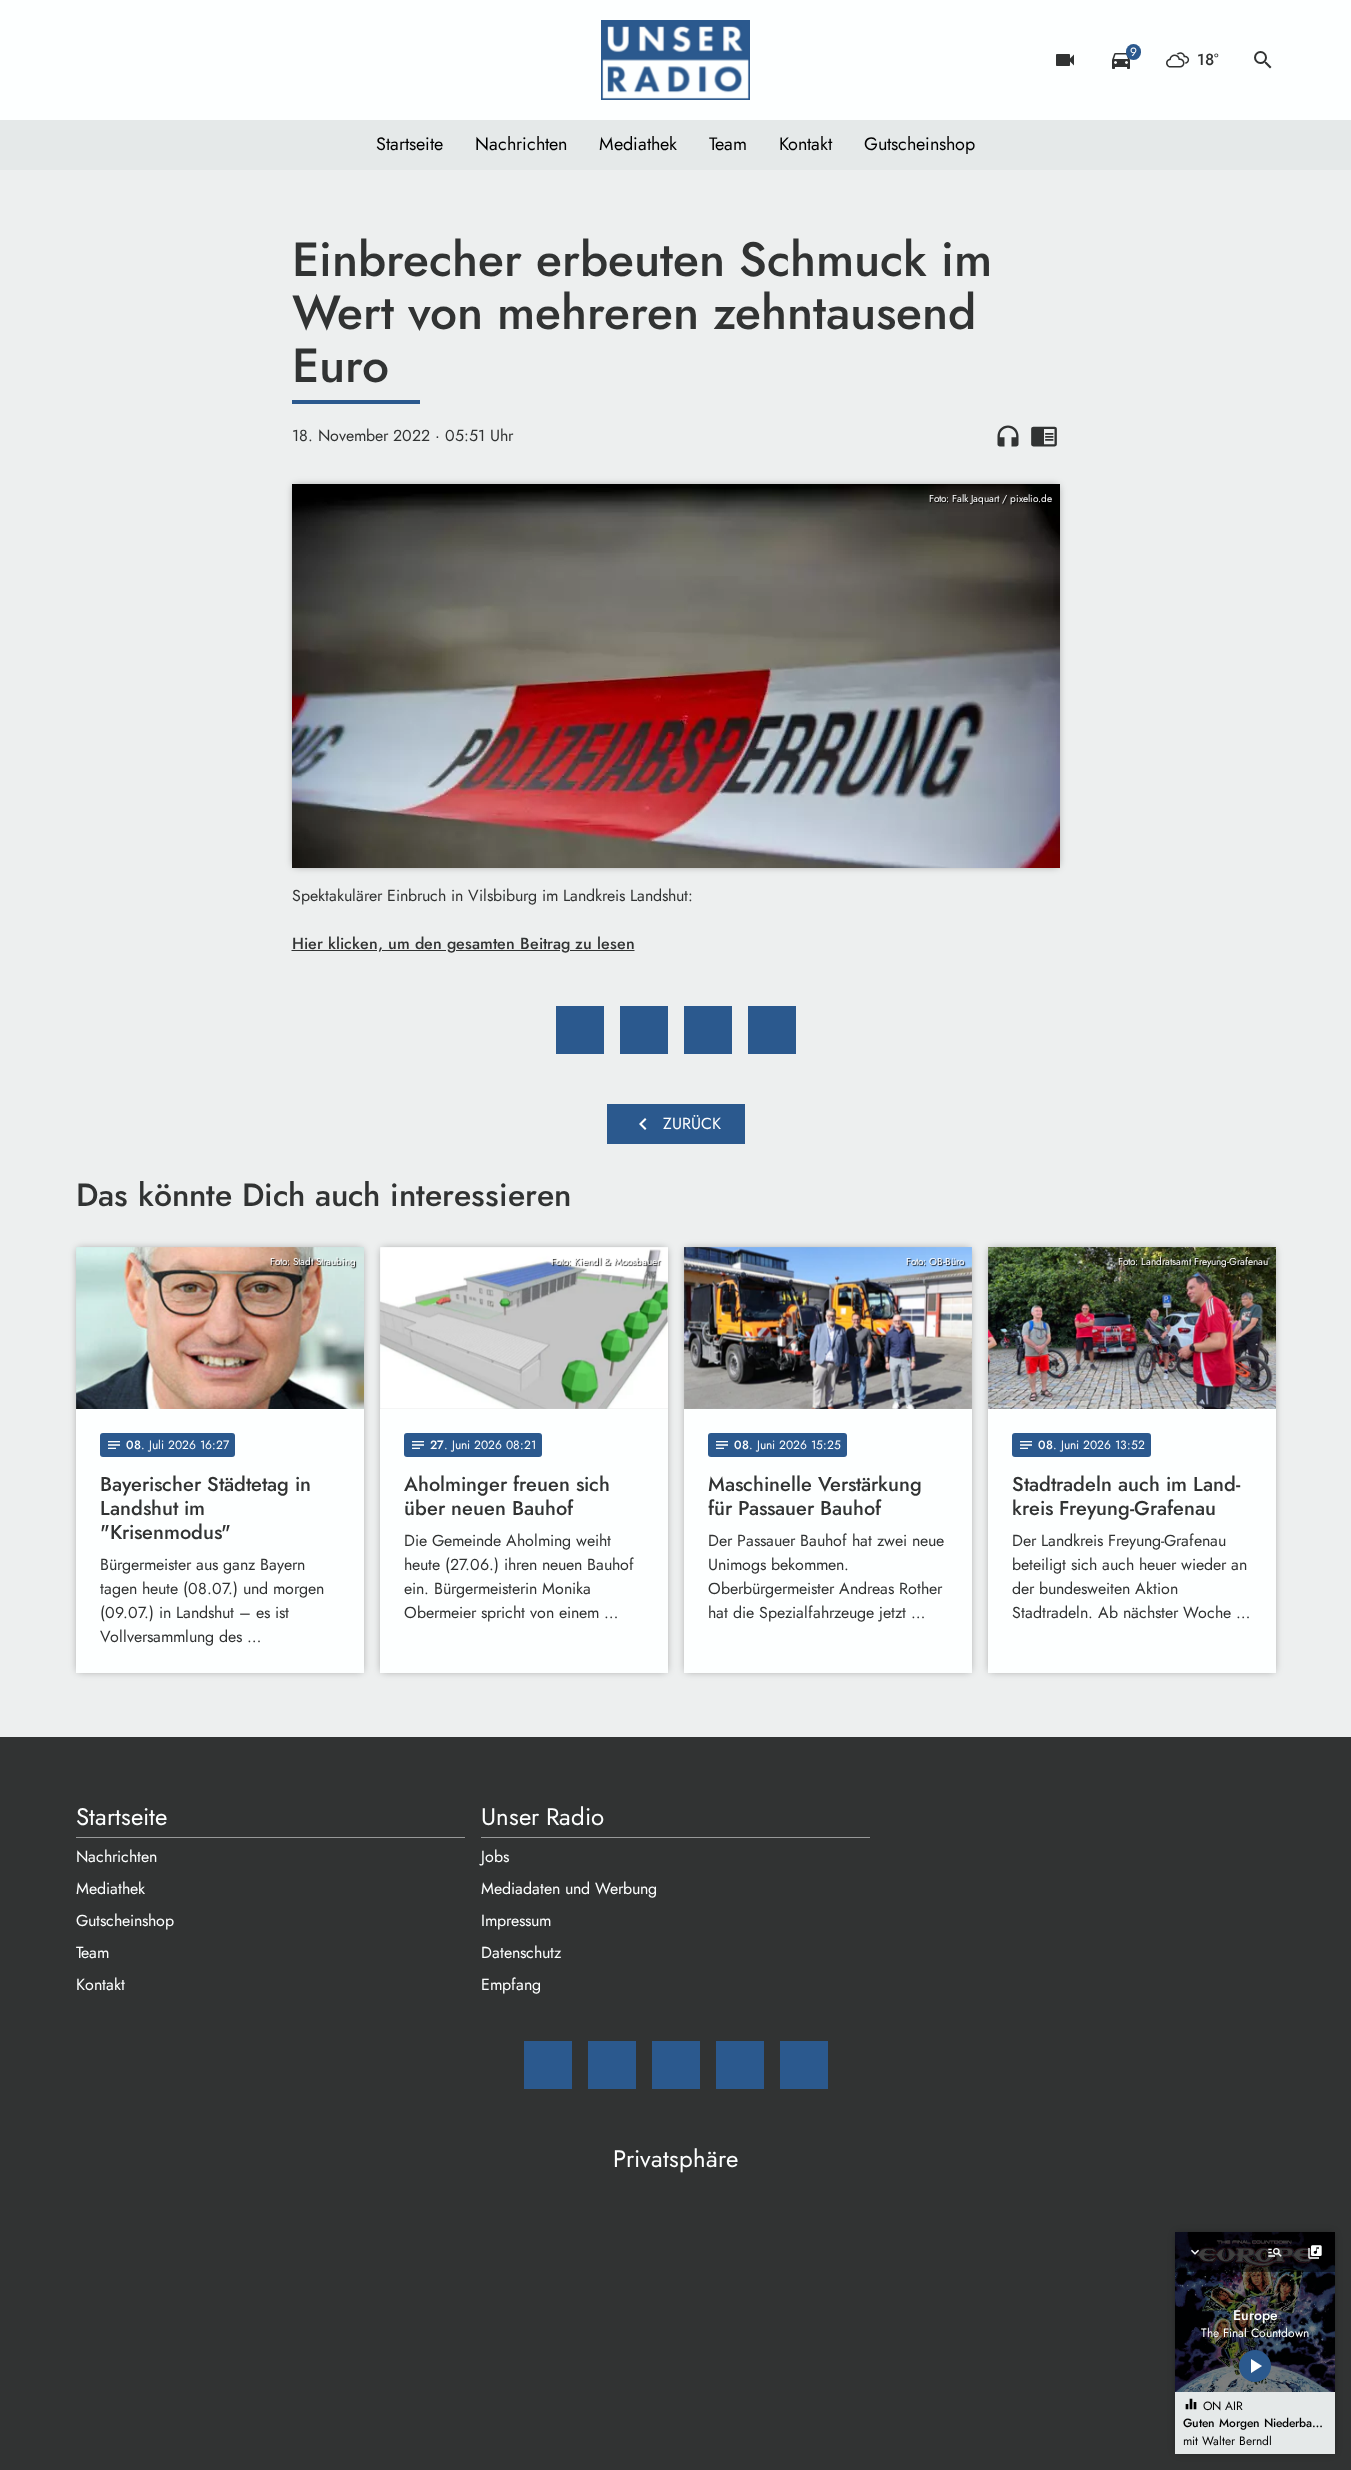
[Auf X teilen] (644, 1030)
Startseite (409, 144)
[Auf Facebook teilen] (580, 1030)
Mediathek (638, 144)
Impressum (516, 1920)
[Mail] (96, 60)
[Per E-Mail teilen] (772, 1030)
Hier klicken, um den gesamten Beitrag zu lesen (463, 943)
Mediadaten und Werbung (569, 1888)
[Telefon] (216, 60)
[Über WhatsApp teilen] (708, 1030)
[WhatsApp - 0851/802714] (256, 60)
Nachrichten (521, 144)
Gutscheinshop (919, 144)
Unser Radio (542, 1817)
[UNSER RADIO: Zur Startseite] (676, 60)
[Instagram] (176, 60)
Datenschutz (521, 1952)
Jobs (495, 1856)
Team (728, 144)
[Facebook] (136, 60)
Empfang (511, 1984)
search (1263, 60)
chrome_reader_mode (1044, 436)
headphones (1008, 436)
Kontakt (805, 144)
